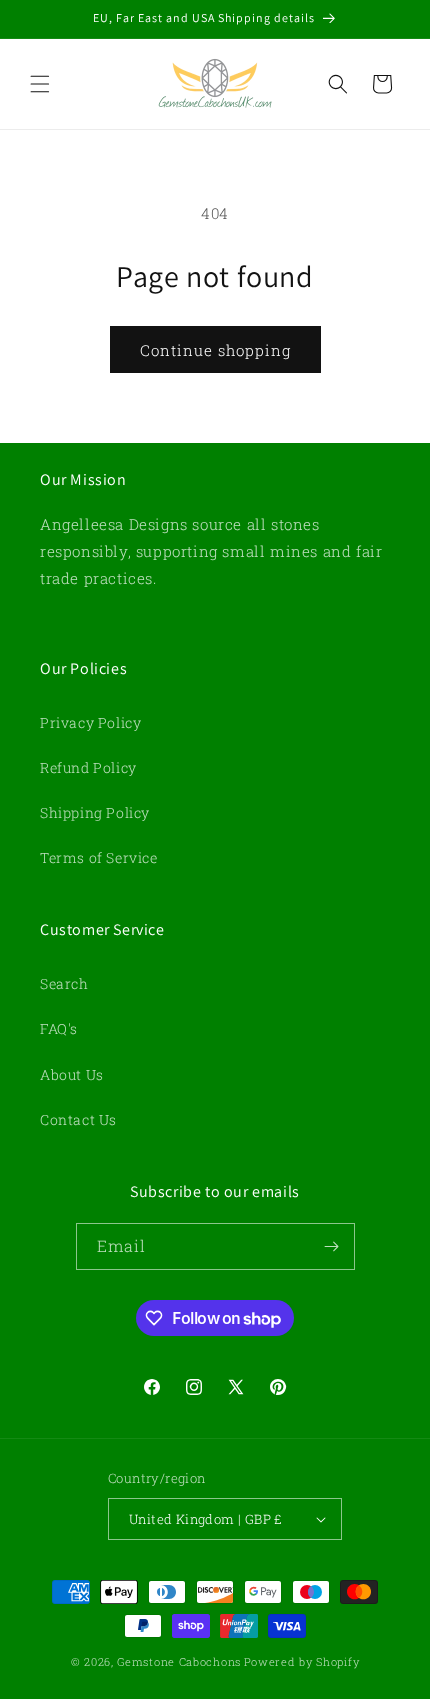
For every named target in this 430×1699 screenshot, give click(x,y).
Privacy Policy (90, 722)
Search (64, 983)
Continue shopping (215, 350)
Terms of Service (99, 857)
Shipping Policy (95, 812)
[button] (40, 84)
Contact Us (78, 1119)
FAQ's (59, 1028)
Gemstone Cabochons (179, 1661)
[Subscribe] (332, 1246)
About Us (72, 1074)
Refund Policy (88, 767)
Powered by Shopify (302, 1661)
